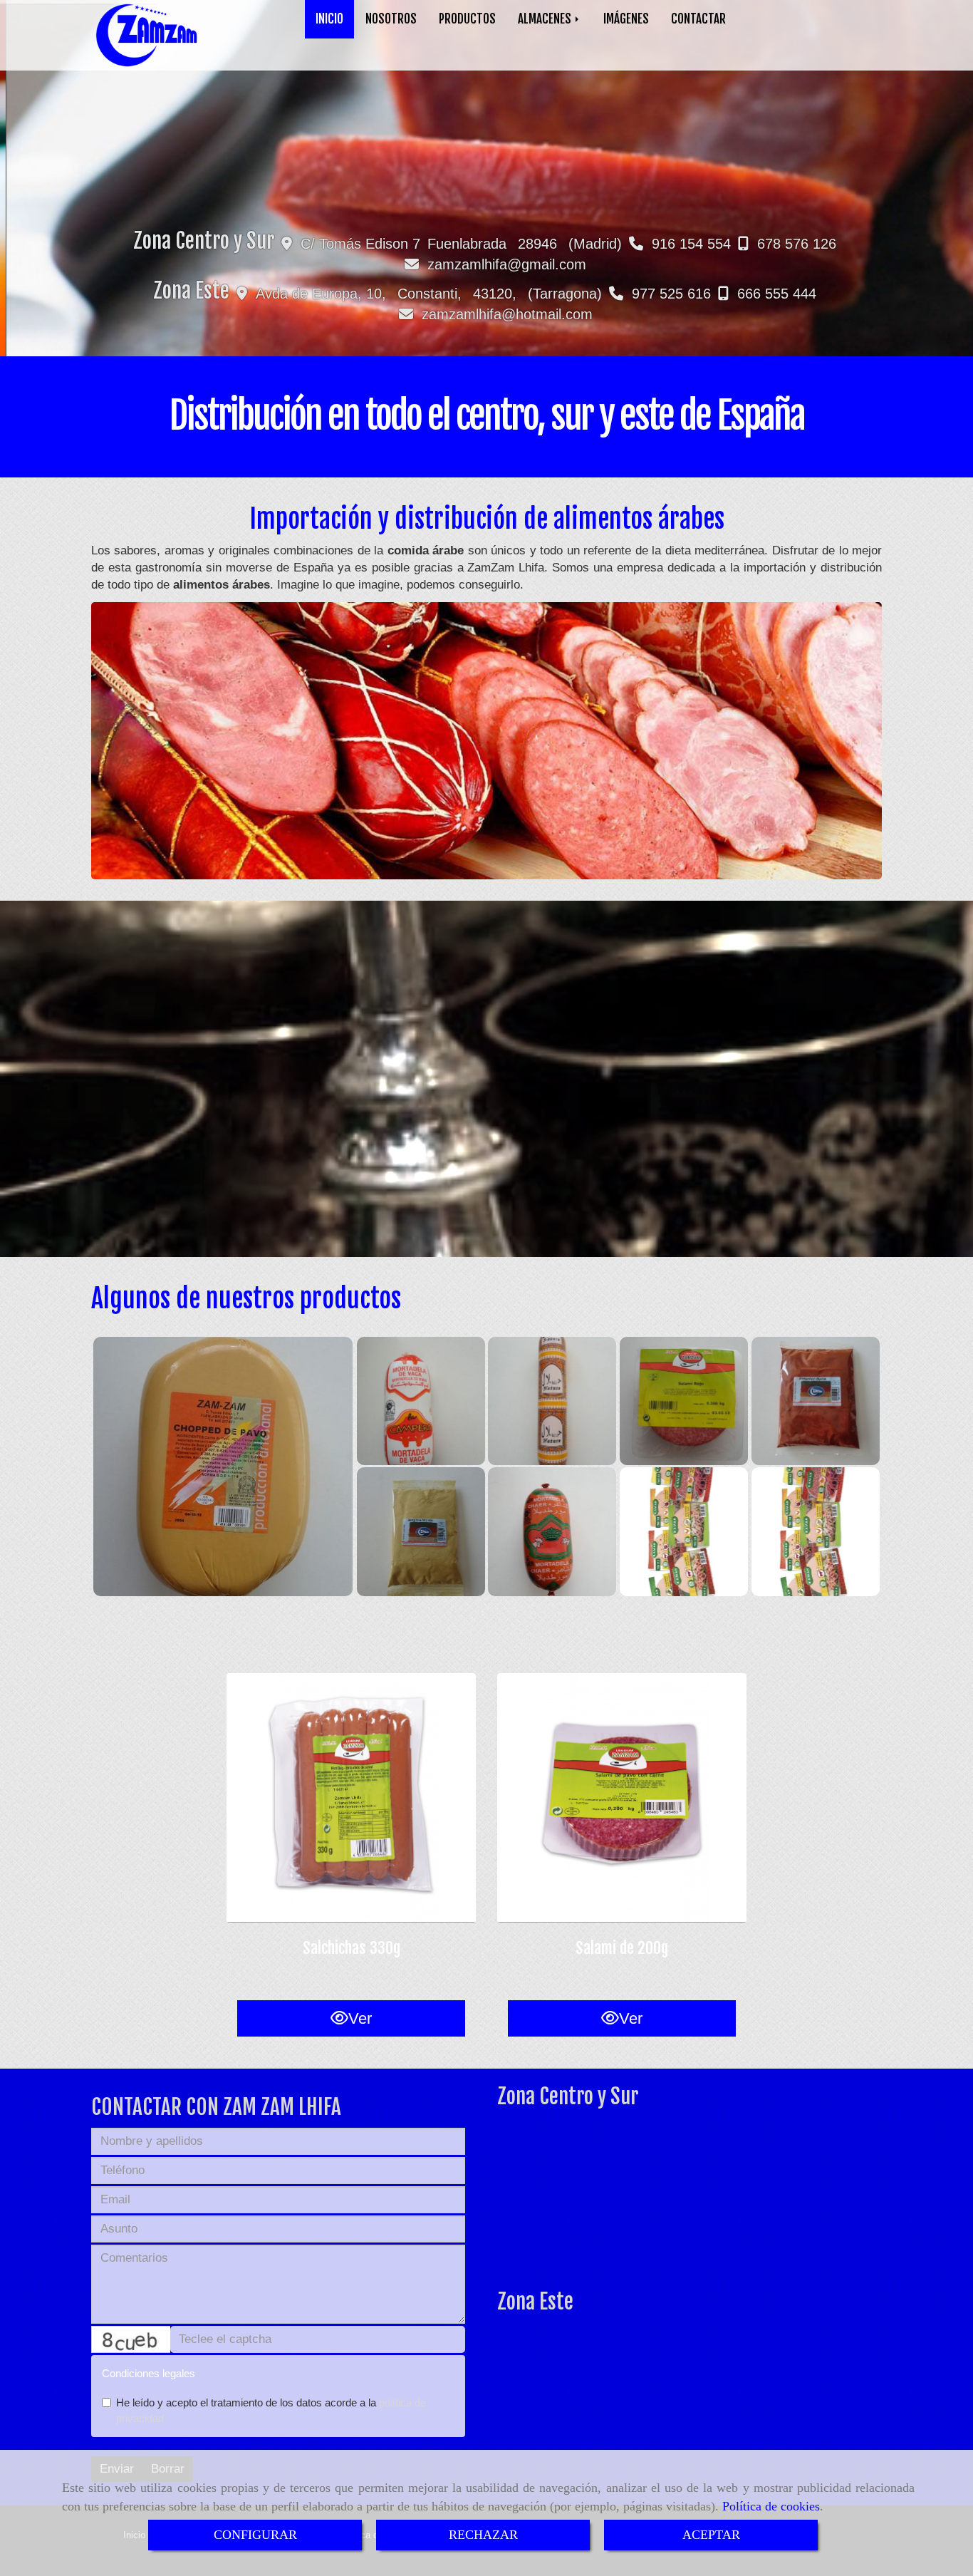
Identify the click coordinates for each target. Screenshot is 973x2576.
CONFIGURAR (255, 2535)
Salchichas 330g (352, 1948)
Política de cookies (771, 2506)
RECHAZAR (483, 2535)
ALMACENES (546, 19)
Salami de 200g (622, 1948)
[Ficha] (351, 1798)
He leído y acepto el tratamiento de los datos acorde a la (271, 2410)
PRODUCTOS (467, 19)
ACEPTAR (711, 2535)
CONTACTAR (698, 19)
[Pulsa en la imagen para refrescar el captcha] (131, 2339)
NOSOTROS (391, 19)
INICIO (329, 19)
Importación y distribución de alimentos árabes (487, 519)
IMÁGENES (626, 19)
